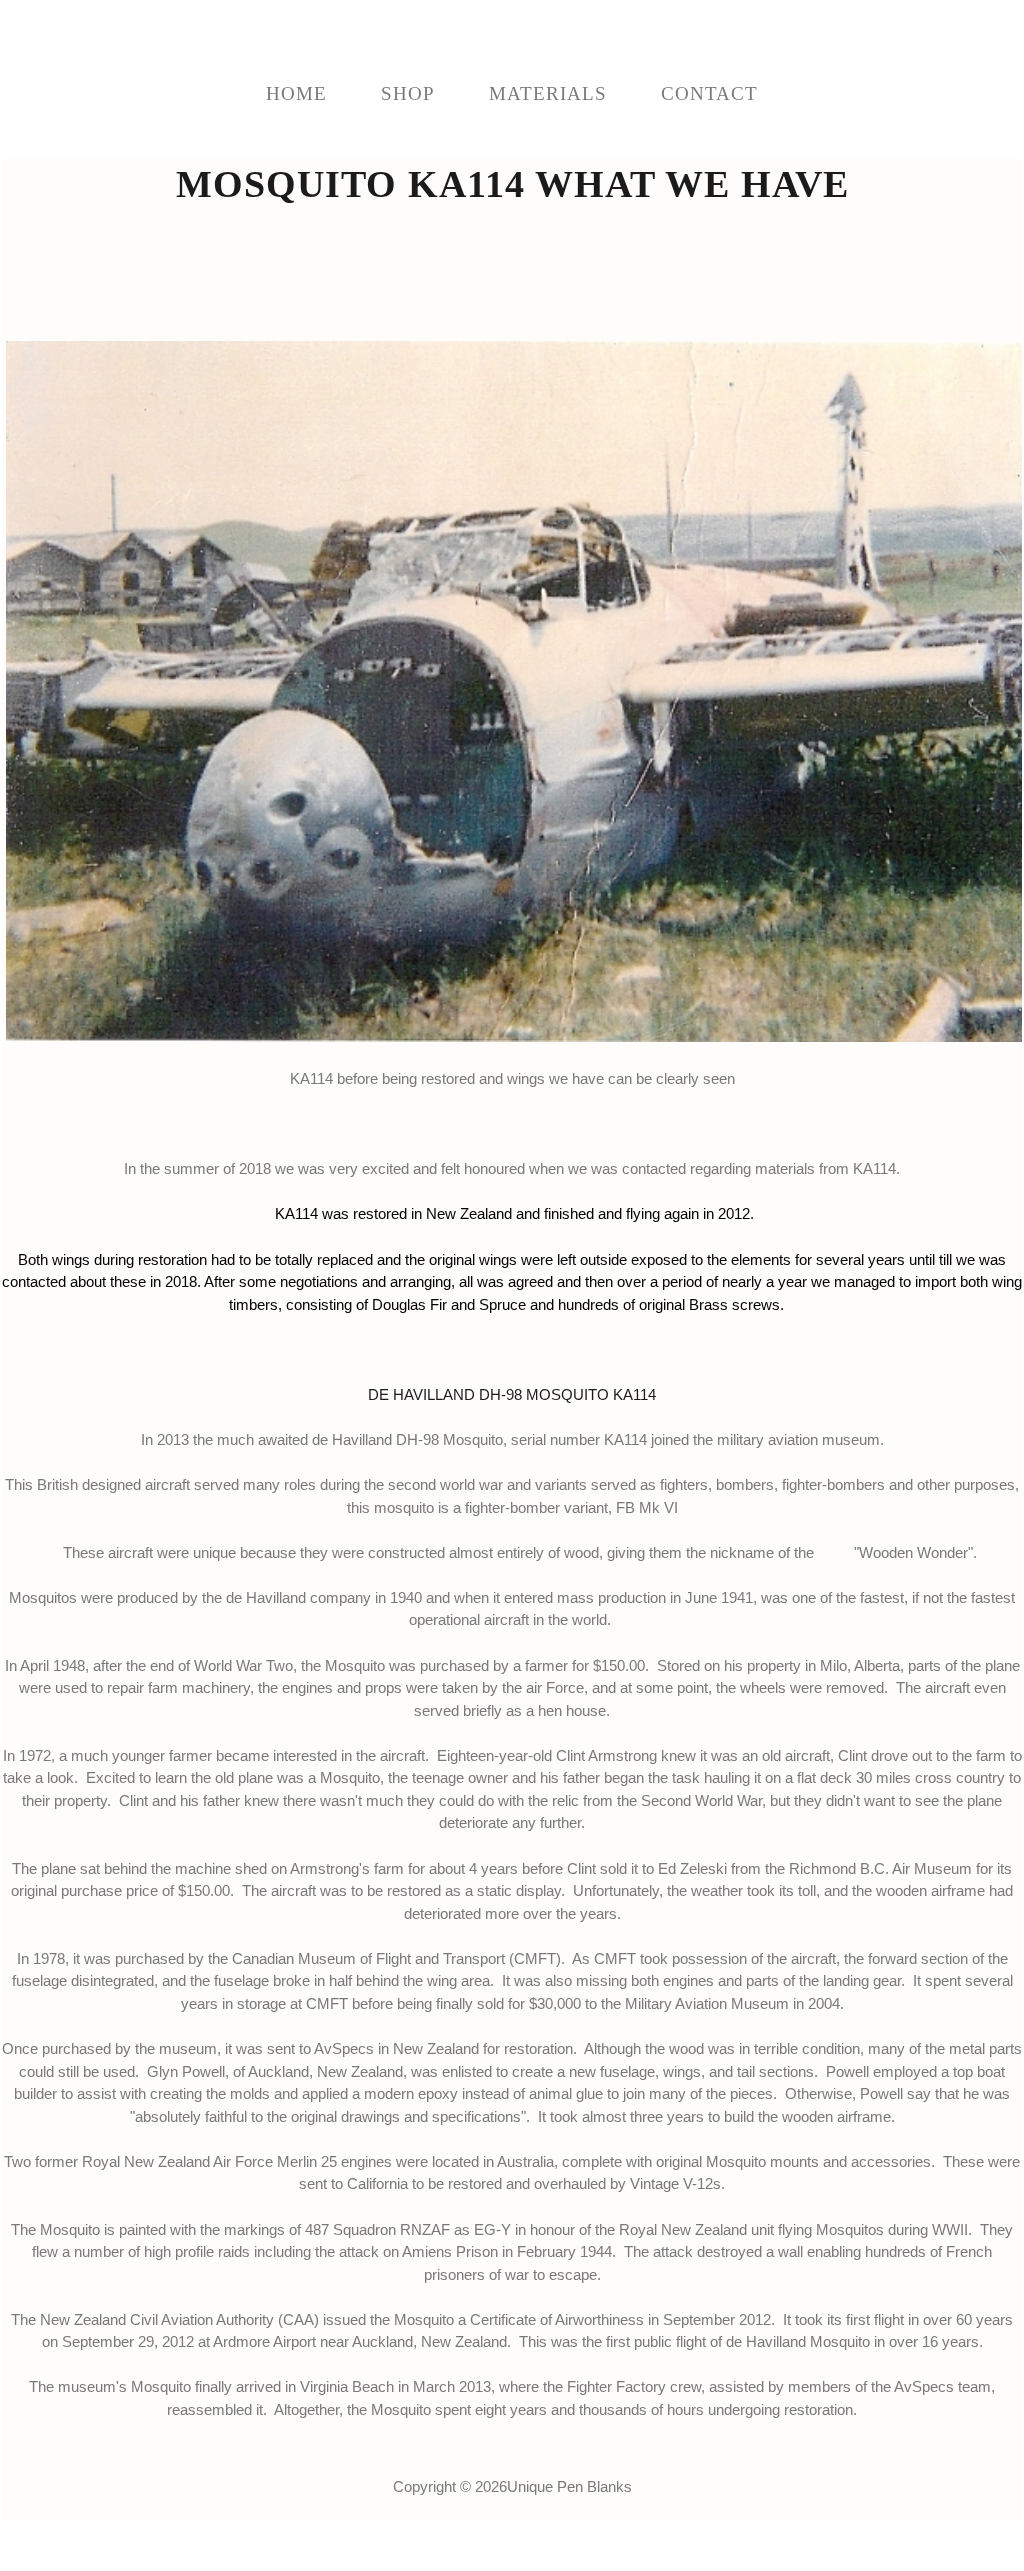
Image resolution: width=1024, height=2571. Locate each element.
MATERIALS (548, 93)
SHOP (408, 93)
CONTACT (709, 93)
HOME (296, 93)
